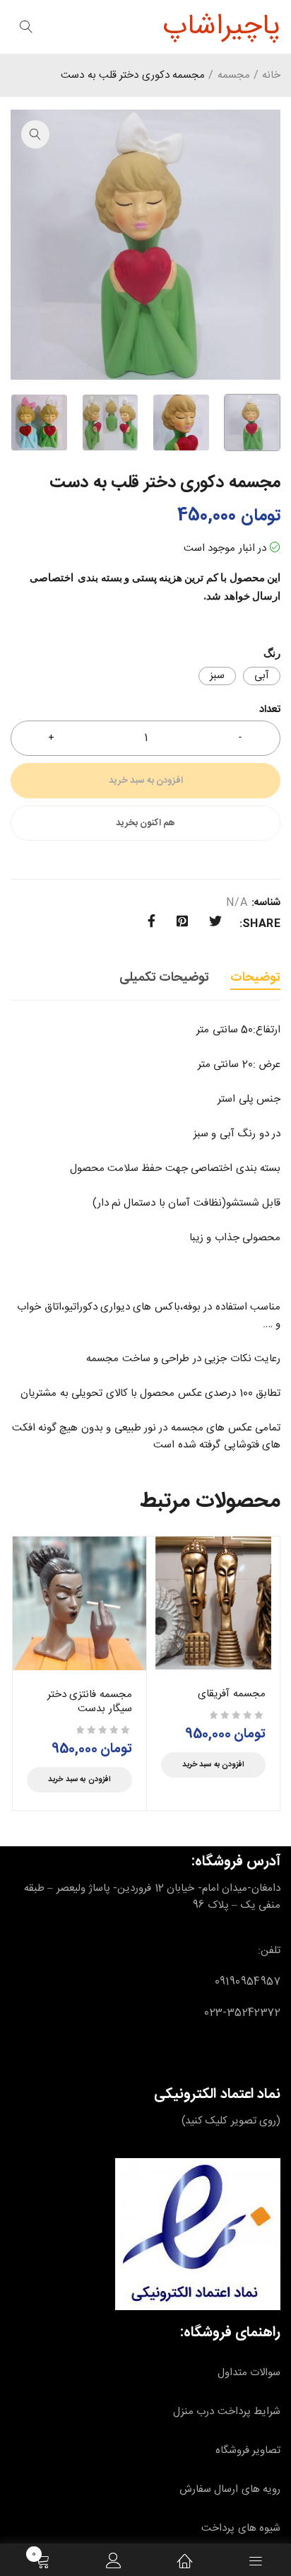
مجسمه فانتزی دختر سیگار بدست (90, 1702)
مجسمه (234, 76)
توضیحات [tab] (255, 978)
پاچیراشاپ (221, 27)
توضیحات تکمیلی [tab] (164, 978)
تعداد (270, 711)
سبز (217, 676)
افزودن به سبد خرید (146, 781)
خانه (271, 76)
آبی (262, 676)
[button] (35, 134)
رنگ (272, 653)
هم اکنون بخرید (146, 823)
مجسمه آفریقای (232, 1694)
